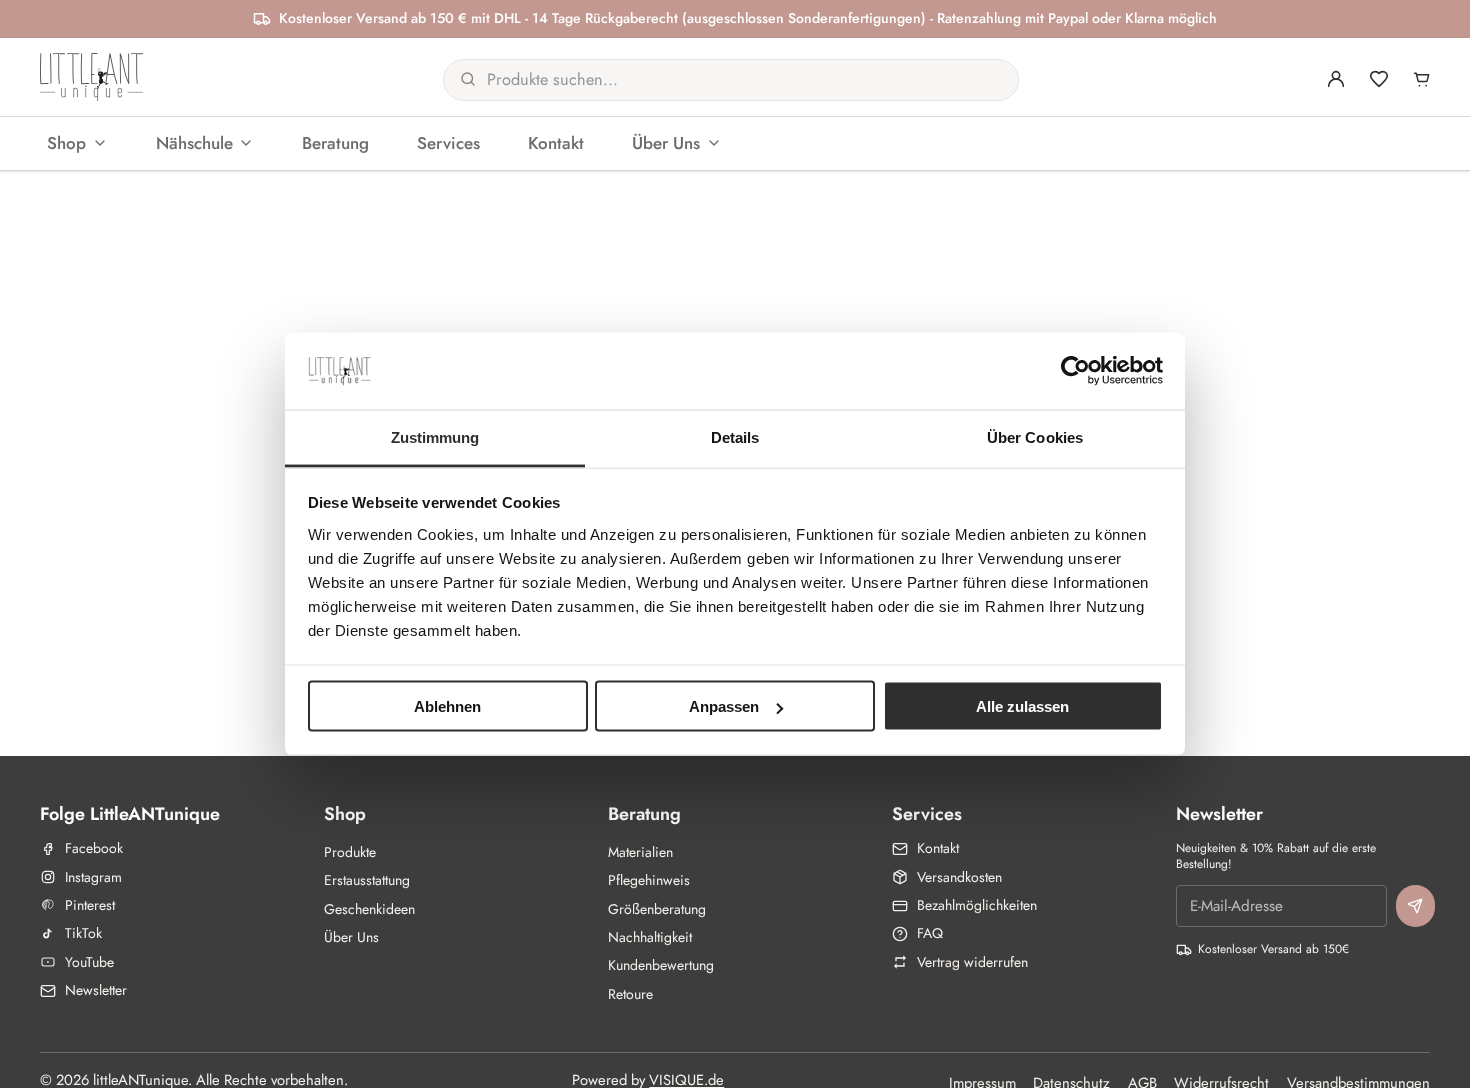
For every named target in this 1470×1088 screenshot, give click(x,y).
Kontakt (556, 142)
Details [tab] (735, 436)
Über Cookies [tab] (1035, 436)
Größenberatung (657, 909)
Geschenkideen (369, 909)
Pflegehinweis (649, 880)
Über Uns (666, 142)
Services (448, 142)
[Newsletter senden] (1415, 906)
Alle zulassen (1022, 706)
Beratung (335, 142)
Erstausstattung (367, 880)
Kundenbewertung (661, 965)
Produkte (350, 852)
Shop (66, 142)
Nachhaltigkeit (650, 937)
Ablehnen (447, 706)
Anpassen (724, 706)
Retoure (630, 994)
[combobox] (709, 79)
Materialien (640, 852)
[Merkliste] (1379, 79)
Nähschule (194, 142)
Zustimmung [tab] (435, 436)
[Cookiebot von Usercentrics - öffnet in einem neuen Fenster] (1075, 371)
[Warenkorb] (1422, 79)
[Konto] (1336, 79)
